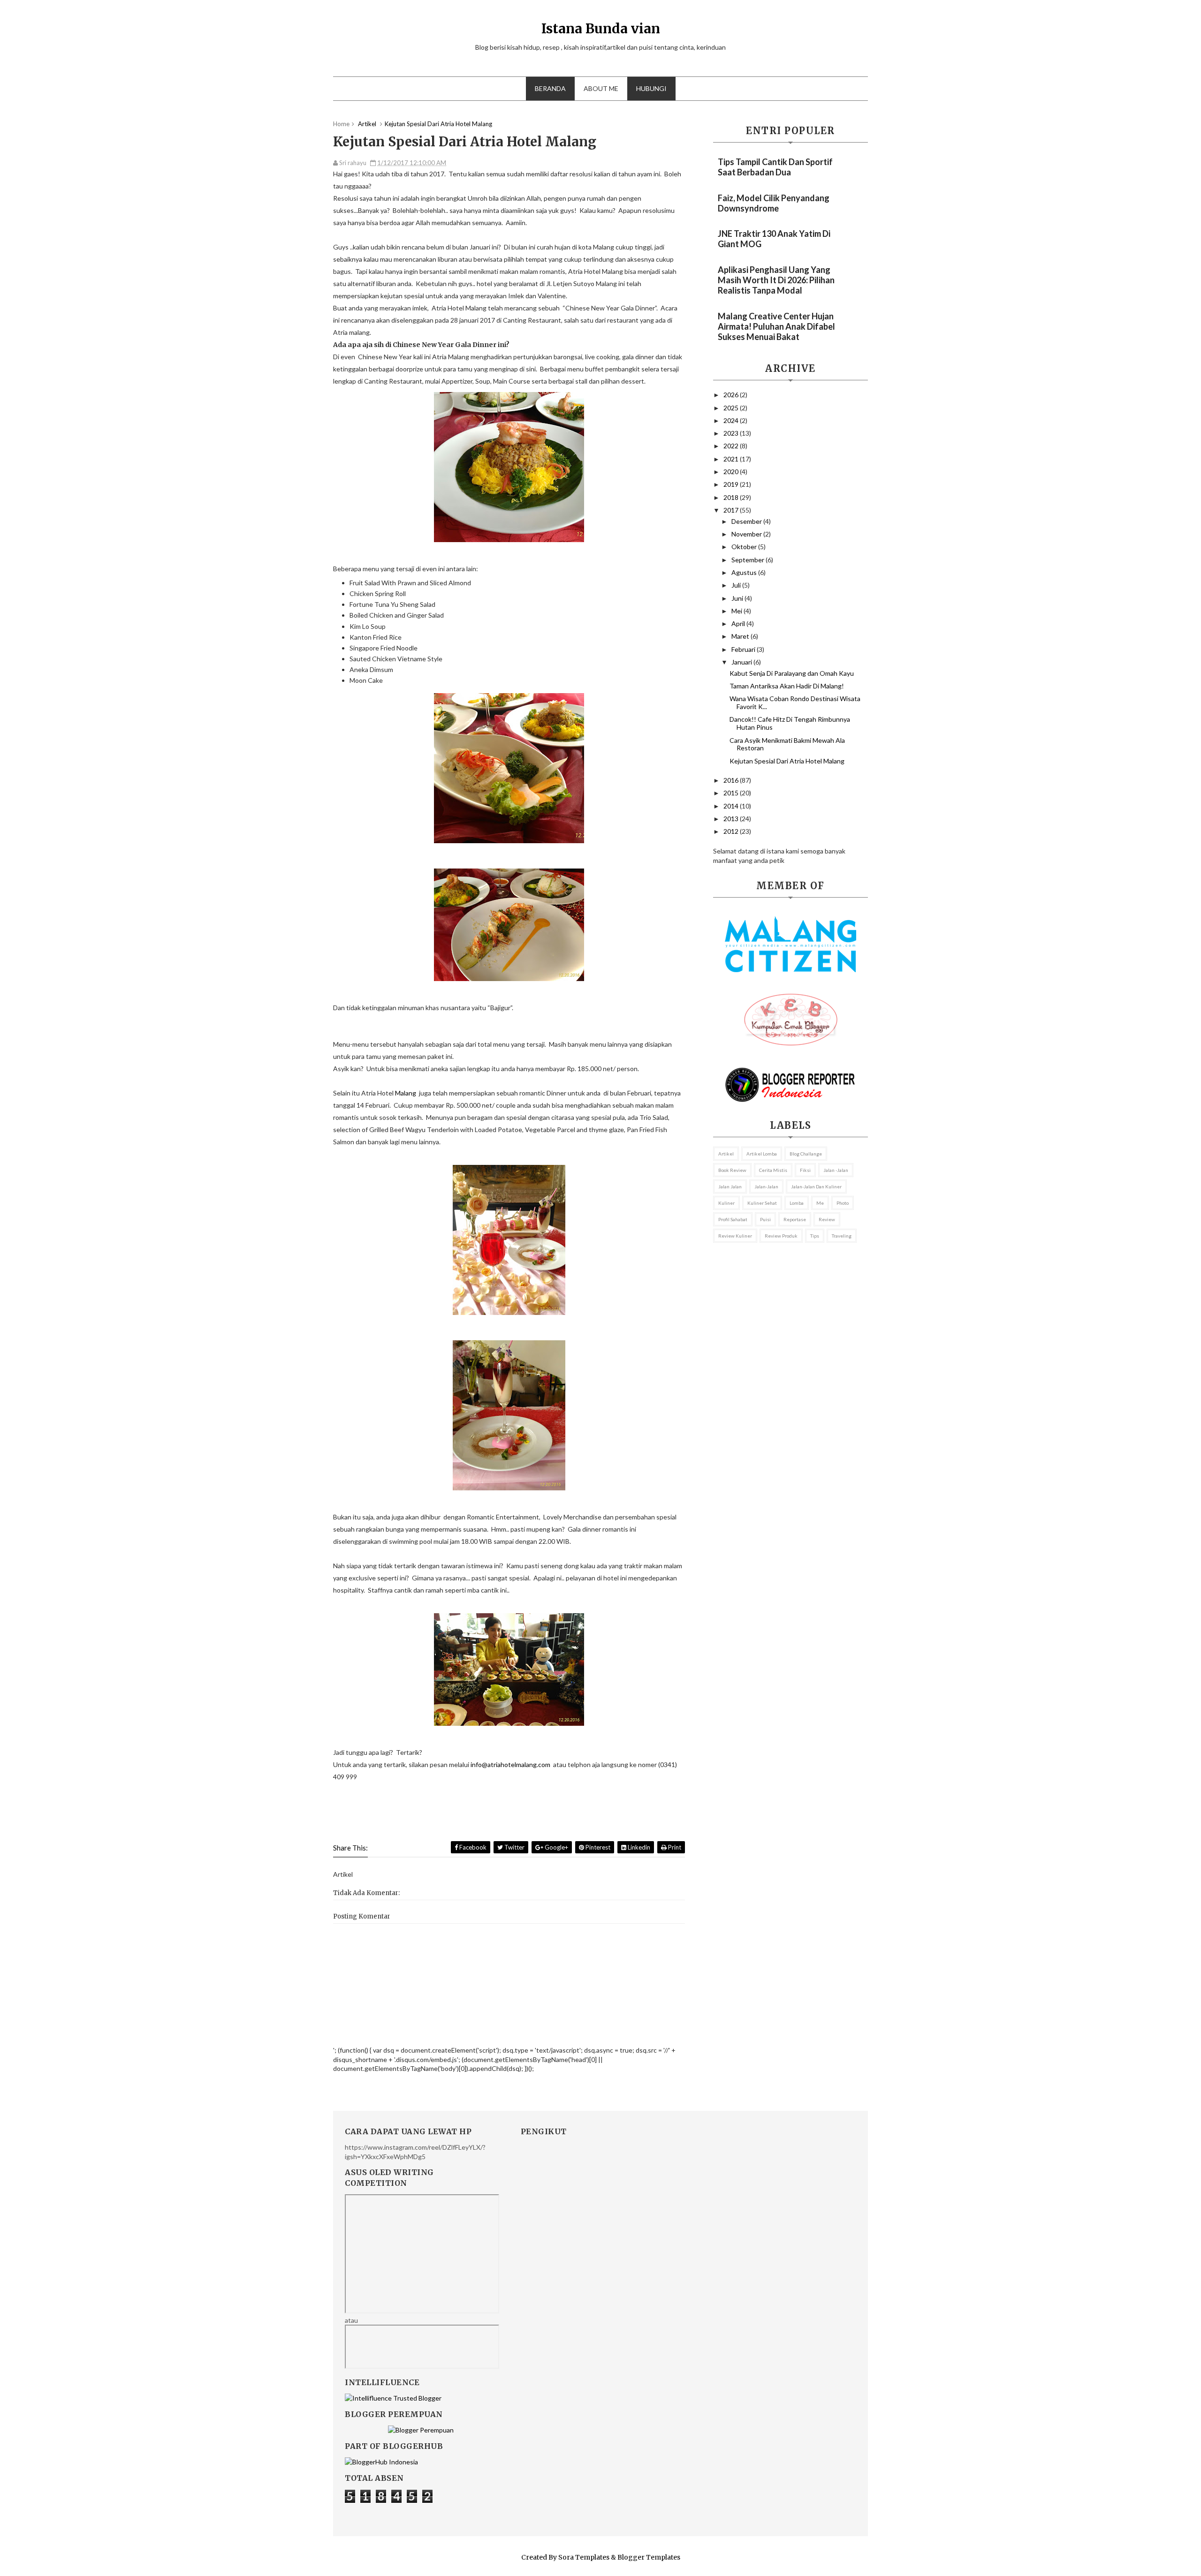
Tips (815, 1236)
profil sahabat (733, 1219)
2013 (732, 819)
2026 (732, 395)
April (739, 623)
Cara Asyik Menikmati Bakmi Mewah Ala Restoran (787, 744)
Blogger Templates (649, 2557)
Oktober (745, 547)
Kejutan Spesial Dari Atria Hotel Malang (787, 761)
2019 (732, 484)
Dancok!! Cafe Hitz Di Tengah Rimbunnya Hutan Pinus (790, 723)
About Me (601, 88)
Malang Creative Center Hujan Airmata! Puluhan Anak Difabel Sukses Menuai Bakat (776, 326)
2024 (732, 420)
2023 (732, 433)
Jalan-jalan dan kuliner (816, 1186)
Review (827, 1219)
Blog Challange (806, 1154)
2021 (732, 459)
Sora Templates (584, 2557)
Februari (744, 649)
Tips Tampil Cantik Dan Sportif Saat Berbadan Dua (775, 167)
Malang (406, 1093)
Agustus (745, 572)
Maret (741, 636)
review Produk (781, 1236)
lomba (797, 1203)
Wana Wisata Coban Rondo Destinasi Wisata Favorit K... (795, 703)
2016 (732, 780)
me (820, 1203)
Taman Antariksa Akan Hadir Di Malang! (787, 686)
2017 (732, 510)
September (749, 560)
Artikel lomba (762, 1154)
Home (341, 124)
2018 (732, 497)
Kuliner (726, 1203)
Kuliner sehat (762, 1203)
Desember (747, 521)
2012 (732, 831)
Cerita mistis (773, 1170)
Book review (732, 1170)
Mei (737, 611)
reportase (795, 1219)
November (747, 534)
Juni (738, 598)
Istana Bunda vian (601, 29)
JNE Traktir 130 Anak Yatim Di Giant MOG (774, 239)
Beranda (550, 88)
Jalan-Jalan (766, 1186)
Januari (742, 662)
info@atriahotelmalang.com (510, 1764)
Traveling (842, 1236)
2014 (732, 806)
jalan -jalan (836, 1170)
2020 (732, 472)
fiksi (805, 1170)
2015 (732, 793)
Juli (737, 585)
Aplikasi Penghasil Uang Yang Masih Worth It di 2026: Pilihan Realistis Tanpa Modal (776, 280)
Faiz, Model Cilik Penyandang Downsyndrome (774, 203)
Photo (843, 1203)
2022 (732, 446)
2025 (732, 408)
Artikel (726, 1154)
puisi (765, 1219)
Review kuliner (735, 1236)
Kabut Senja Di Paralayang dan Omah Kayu (792, 673)
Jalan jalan (730, 1186)
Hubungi (651, 88)
